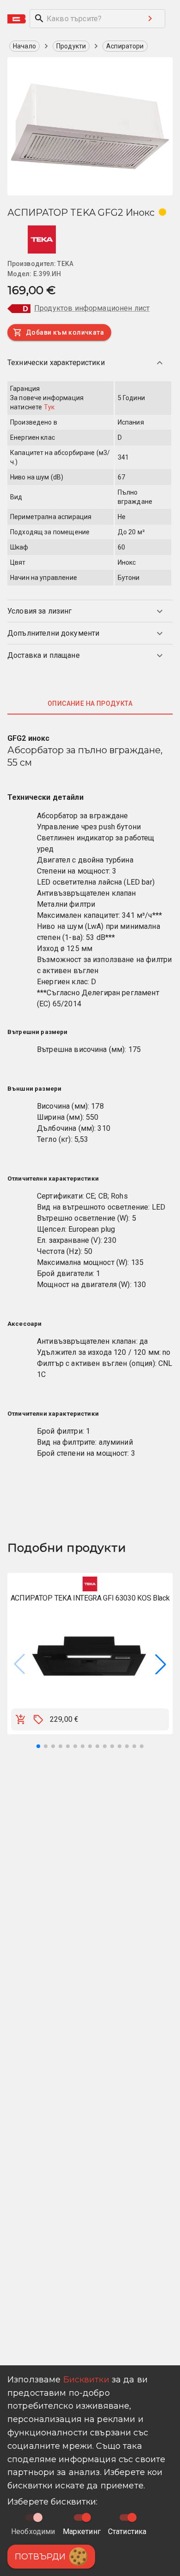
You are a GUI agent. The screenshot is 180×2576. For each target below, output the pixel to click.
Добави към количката (65, 332)
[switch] (86, 2517)
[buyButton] (21, 1719)
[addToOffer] (38, 1719)
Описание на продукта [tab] (90, 703)
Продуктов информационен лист (92, 308)
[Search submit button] (150, 18)
